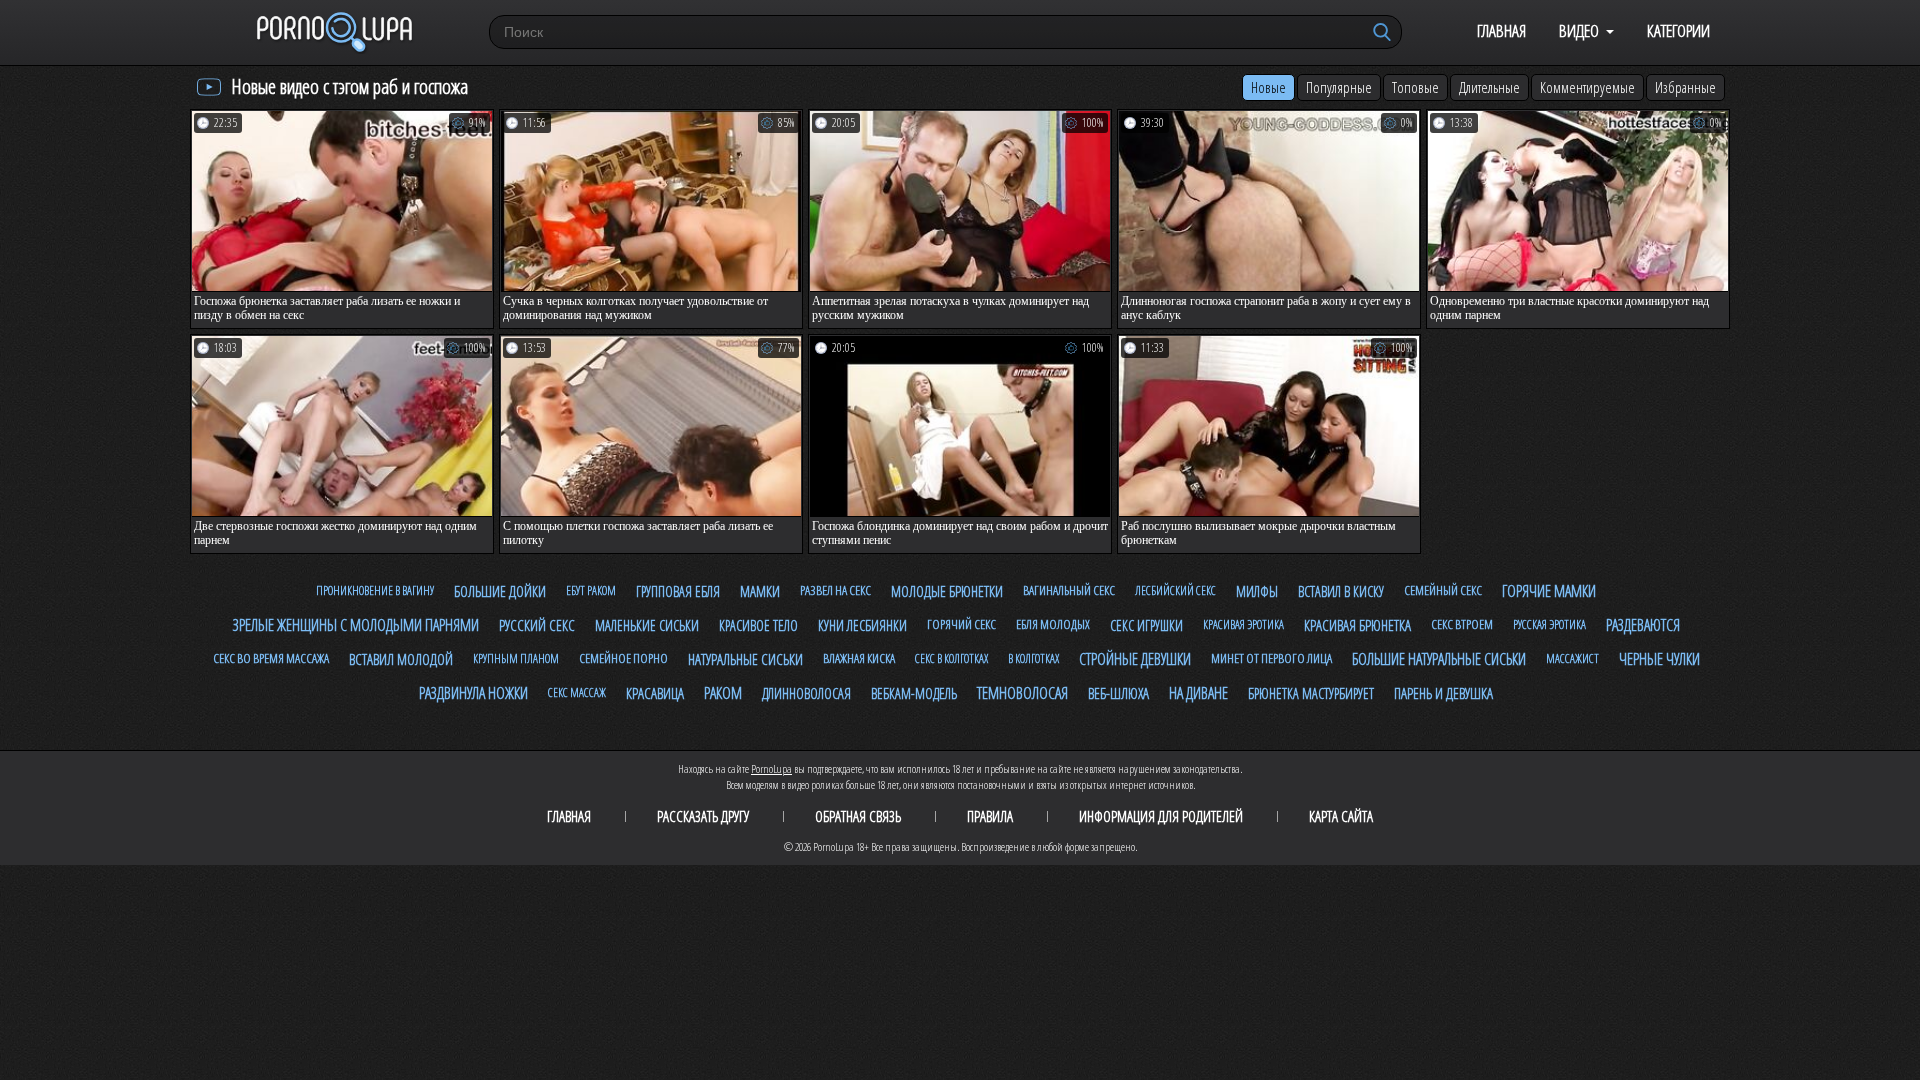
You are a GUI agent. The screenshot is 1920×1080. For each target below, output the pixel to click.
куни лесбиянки (862, 625)
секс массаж (577, 692)
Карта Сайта (1341, 816)
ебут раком (591, 590)
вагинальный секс (1069, 590)
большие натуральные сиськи (1439, 659)
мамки (760, 591)
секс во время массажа (271, 658)
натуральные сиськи (745, 659)
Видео (1579, 30)
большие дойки (500, 591)
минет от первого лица (1271, 658)
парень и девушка (1443, 693)
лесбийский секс (1175, 590)
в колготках (1033, 658)
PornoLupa (771, 768)
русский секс (537, 625)
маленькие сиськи (647, 625)
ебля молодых (1053, 624)
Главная (1501, 30)
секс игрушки (1146, 625)
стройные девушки (1135, 659)
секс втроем (1462, 624)
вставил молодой (401, 659)
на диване (1198, 693)
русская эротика (1549, 624)
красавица (655, 693)
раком (723, 693)
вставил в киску (1341, 591)
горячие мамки (1549, 591)
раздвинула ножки (473, 693)
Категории (1678, 30)
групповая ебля (678, 591)
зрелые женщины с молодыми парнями (356, 625)
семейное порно (623, 658)
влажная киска (859, 658)
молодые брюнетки (947, 591)
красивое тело (758, 625)
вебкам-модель (914, 693)
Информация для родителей (1161, 816)
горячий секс (961, 624)
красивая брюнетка (1357, 625)
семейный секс (1443, 590)
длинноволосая (806, 693)
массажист (1572, 658)
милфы (1257, 591)
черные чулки (1659, 659)
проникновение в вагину (375, 590)
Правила (990, 816)
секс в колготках (951, 658)
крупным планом (516, 658)
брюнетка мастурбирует (1311, 693)
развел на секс (835, 590)
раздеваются (1643, 625)
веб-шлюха (1118, 693)
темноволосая (1022, 693)
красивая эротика (1243, 624)
